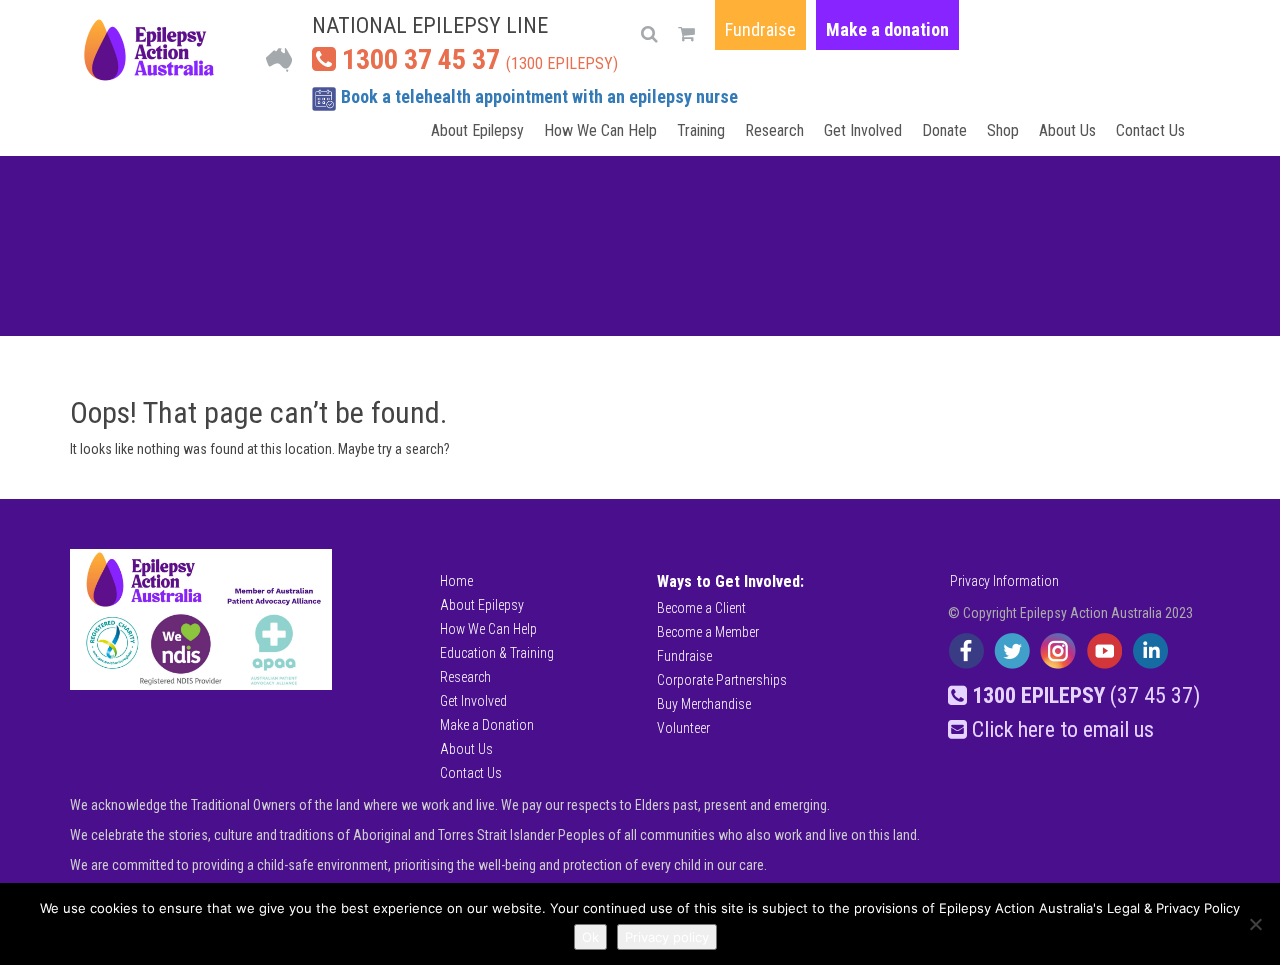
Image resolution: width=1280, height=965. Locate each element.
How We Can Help (600, 130)
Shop (1003, 130)
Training (701, 130)
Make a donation (887, 29)
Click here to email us (1060, 729)
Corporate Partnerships (722, 680)
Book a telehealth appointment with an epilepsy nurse (539, 96)
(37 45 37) (1086, 695)
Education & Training (497, 653)
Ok (590, 937)
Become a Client (701, 608)
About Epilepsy (477, 130)
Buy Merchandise (704, 704)
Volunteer (683, 728)
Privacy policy (667, 937)
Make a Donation (487, 725)
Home (456, 581)
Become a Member (708, 632)
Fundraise (760, 29)
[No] (1255, 924)
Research (774, 130)
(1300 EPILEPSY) (477, 59)
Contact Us (1150, 130)
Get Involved (863, 130)
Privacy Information (1004, 581)
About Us (1067, 130)
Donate (944, 130)
